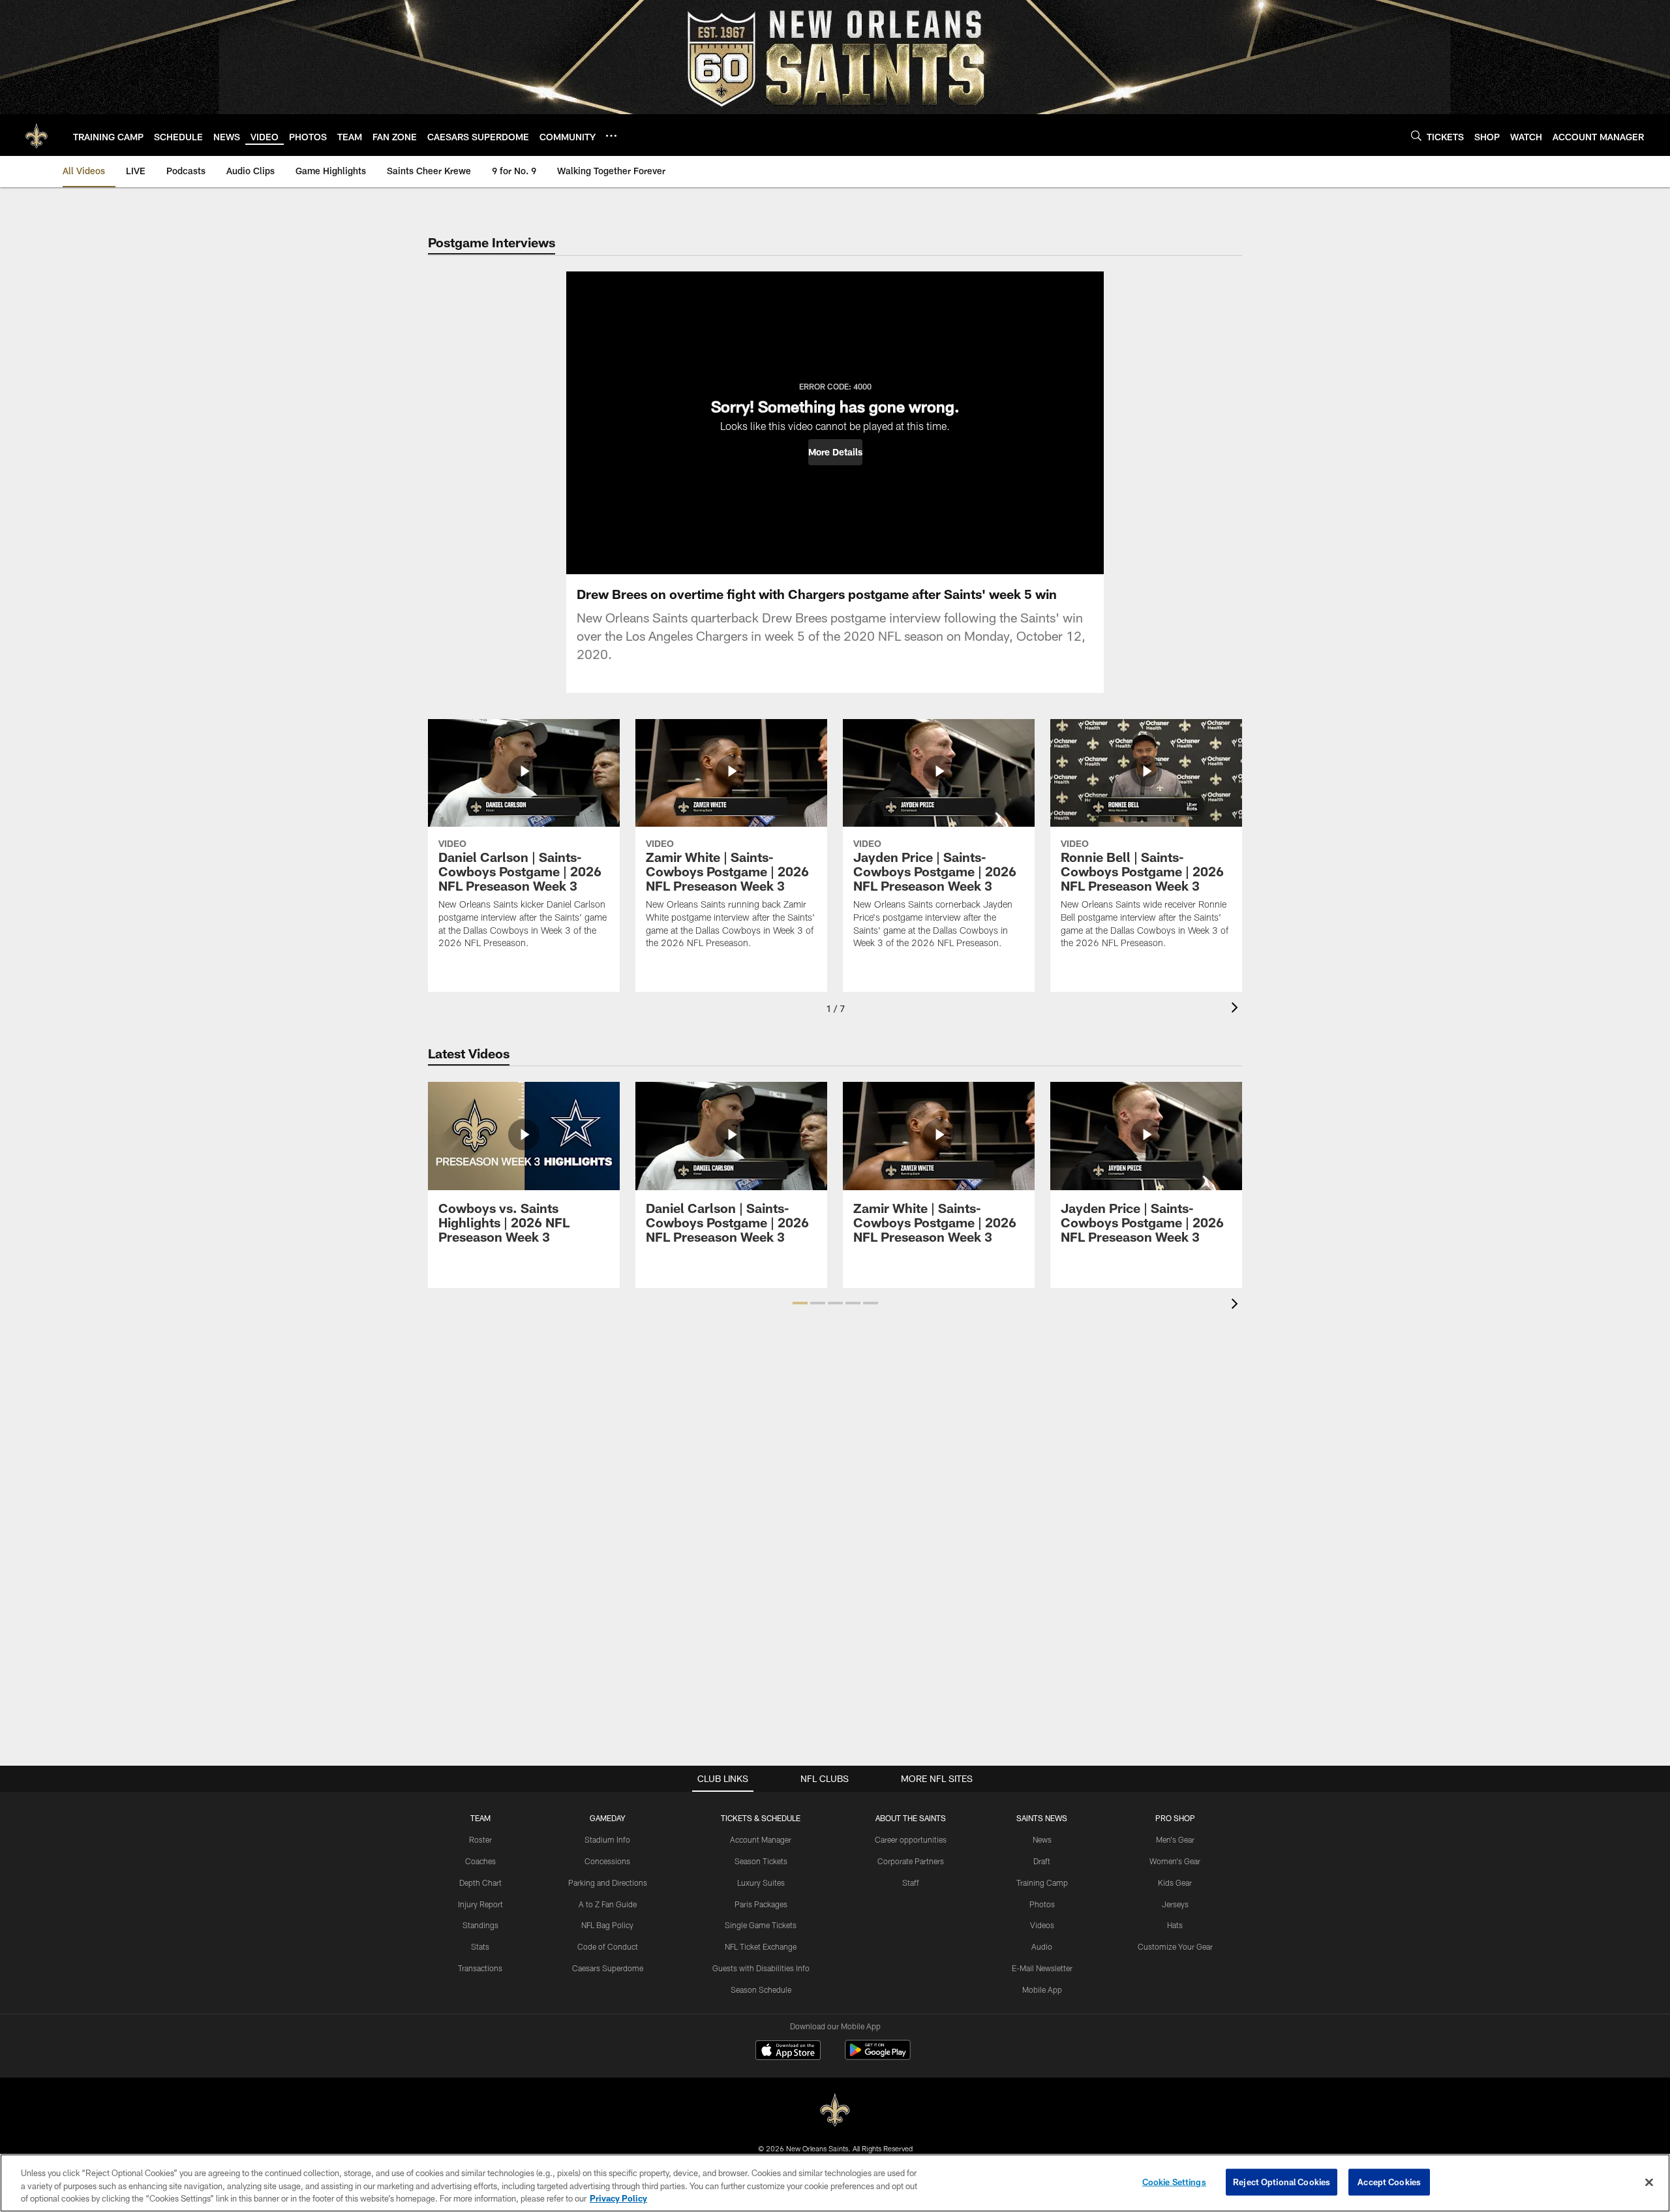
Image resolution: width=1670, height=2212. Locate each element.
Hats (1175, 1925)
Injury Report (480, 1904)
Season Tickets (761, 1861)
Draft (1042, 1861)
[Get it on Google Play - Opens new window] (878, 2056)
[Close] (1649, 2182)
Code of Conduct (608, 1946)
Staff (911, 1882)
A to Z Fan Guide (608, 1904)
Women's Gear (1175, 1861)
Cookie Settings (1174, 2181)
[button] (835, 452)
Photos (1042, 1904)
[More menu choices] (611, 136)
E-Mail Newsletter (1042, 1968)
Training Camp (1042, 1882)
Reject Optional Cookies (1282, 2181)
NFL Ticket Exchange (761, 1946)
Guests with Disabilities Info (761, 1968)
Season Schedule (761, 1989)
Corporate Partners (911, 1861)
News (1042, 1839)
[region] (835, 2183)
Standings (480, 1925)
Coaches (480, 1861)
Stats (480, 1946)
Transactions (480, 1968)
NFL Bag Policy (607, 1925)
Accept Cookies (1389, 2181)
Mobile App (1042, 1989)
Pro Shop (1175, 1818)
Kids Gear (1175, 1882)
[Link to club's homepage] (37, 135)
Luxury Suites (761, 1882)
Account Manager (761, 1839)
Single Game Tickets (761, 1925)
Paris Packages (761, 1904)
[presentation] (1237, 1009)
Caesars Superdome (608, 1968)
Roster (480, 1839)
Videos (1042, 1925)
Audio (1042, 1946)
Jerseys (1175, 1904)
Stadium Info (607, 1839)
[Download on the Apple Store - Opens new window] (788, 2051)
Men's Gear (1175, 1839)
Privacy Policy (618, 2198)
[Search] (1416, 135)
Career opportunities (911, 1839)
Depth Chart (480, 1882)
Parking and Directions (608, 1882)
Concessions (607, 1861)
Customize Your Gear (1175, 1946)
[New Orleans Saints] (835, 2111)
